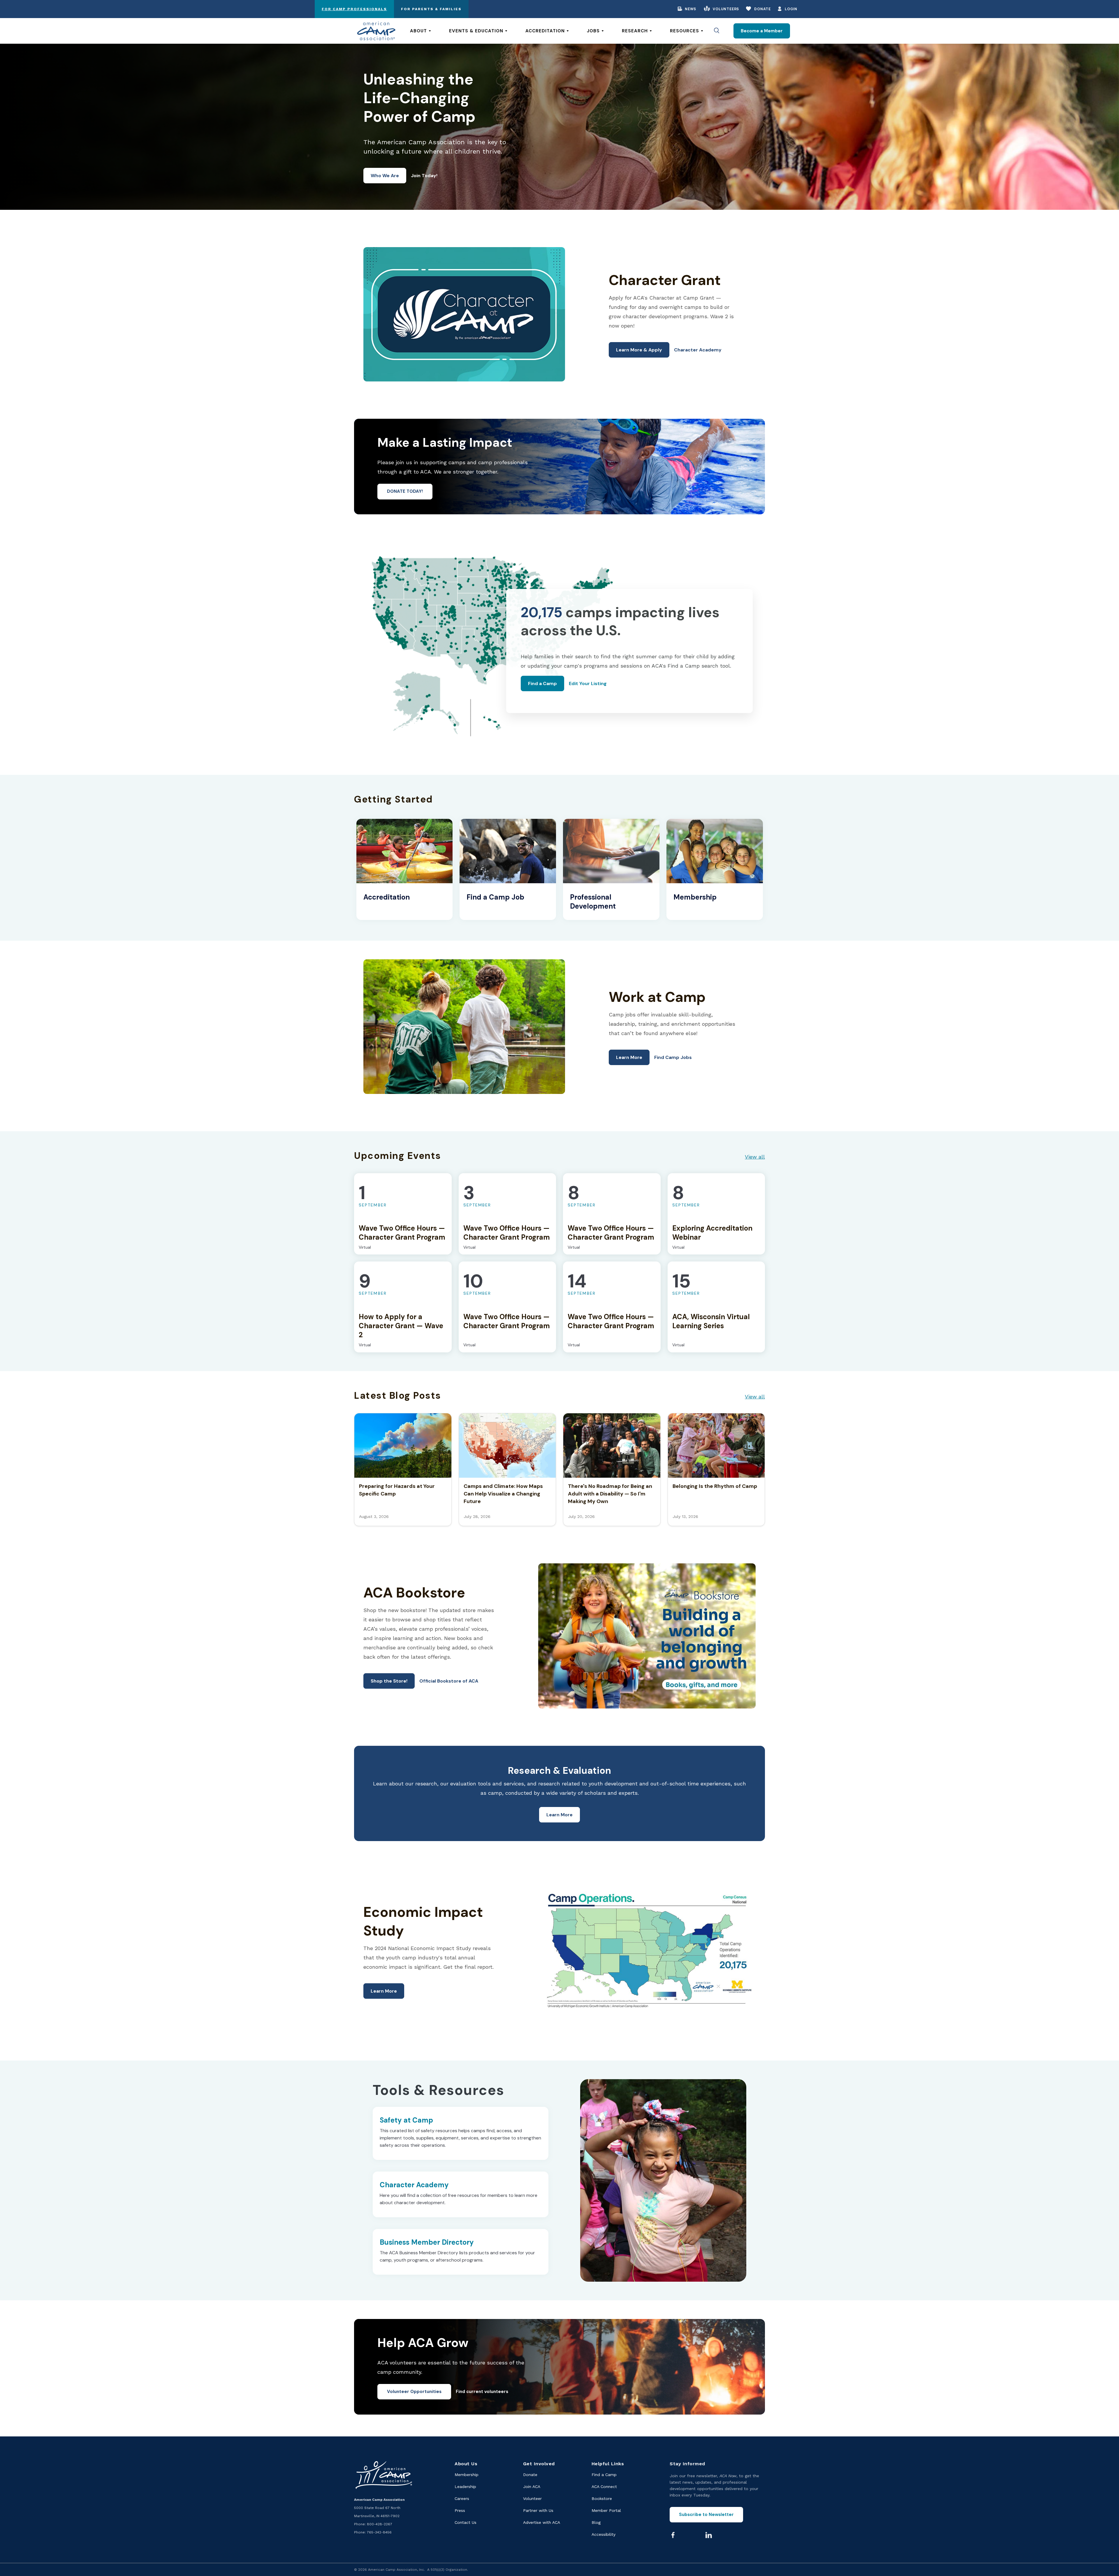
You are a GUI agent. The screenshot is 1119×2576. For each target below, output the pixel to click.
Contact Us (466, 2522)
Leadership (465, 2487)
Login (791, 9)
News (690, 9)
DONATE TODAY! (405, 491)
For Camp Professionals (354, 9)
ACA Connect (604, 2487)
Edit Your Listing (588, 683)
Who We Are (385, 176)
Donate (762, 9)
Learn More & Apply (639, 350)
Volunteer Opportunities (414, 2392)
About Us (466, 2464)
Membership (467, 2475)
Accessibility (604, 2534)
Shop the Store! (389, 1681)
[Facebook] (673, 2535)
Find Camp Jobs (673, 1057)
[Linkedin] (709, 2535)
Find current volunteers (482, 2392)
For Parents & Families (431, 9)
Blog (596, 2522)
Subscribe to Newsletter (706, 2515)
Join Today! (424, 176)
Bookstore (602, 2498)
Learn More (629, 1057)
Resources (685, 31)
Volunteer (532, 2498)
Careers (462, 2498)
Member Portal (606, 2510)
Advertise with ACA (542, 2522)
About (418, 31)
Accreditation (545, 31)
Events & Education (476, 31)
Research (635, 31)
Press (460, 2510)
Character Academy (698, 350)
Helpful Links (608, 2464)
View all (755, 1157)
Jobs (593, 31)
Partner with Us (538, 2510)
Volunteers (726, 9)
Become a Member (762, 31)
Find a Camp (542, 683)
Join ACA (532, 2487)
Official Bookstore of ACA (449, 1681)
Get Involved (539, 2464)
